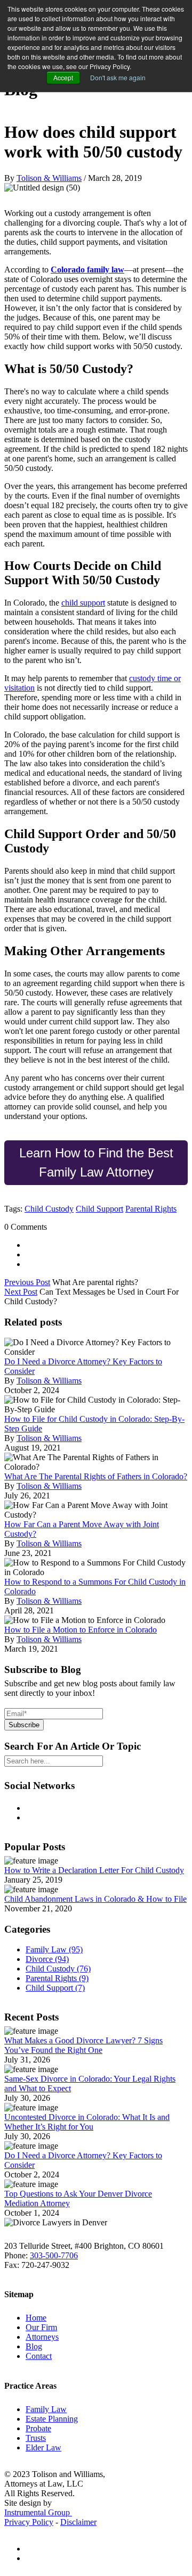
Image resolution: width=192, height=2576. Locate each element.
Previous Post (27, 1282)
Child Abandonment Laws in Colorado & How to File (95, 1899)
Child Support (99, 1209)
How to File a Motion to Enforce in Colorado (81, 1630)
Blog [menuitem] (34, 2346)
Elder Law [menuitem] (43, 2447)
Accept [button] (63, 77)
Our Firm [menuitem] (41, 2327)
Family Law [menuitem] (46, 2409)
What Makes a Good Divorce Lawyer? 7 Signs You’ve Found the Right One (83, 2045)
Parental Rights (151, 1209)
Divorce (47, 1959)
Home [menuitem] (36, 2318)
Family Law (54, 1949)
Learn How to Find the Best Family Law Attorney (96, 1162)
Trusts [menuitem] (36, 2438)
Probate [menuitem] (38, 2428)
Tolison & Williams (49, 178)
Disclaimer (78, 2522)
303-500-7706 (54, 2255)
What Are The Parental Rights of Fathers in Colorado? (96, 1476)
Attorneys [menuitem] (42, 2337)
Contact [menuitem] (39, 2356)
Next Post (21, 1292)
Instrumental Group (38, 2512)
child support (83, 603)
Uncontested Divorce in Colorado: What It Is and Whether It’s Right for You (87, 2122)
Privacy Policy (29, 2522)
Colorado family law (87, 270)
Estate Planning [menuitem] (52, 2419)
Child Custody (49, 1209)
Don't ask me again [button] (118, 77)
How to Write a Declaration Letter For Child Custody (94, 1870)
